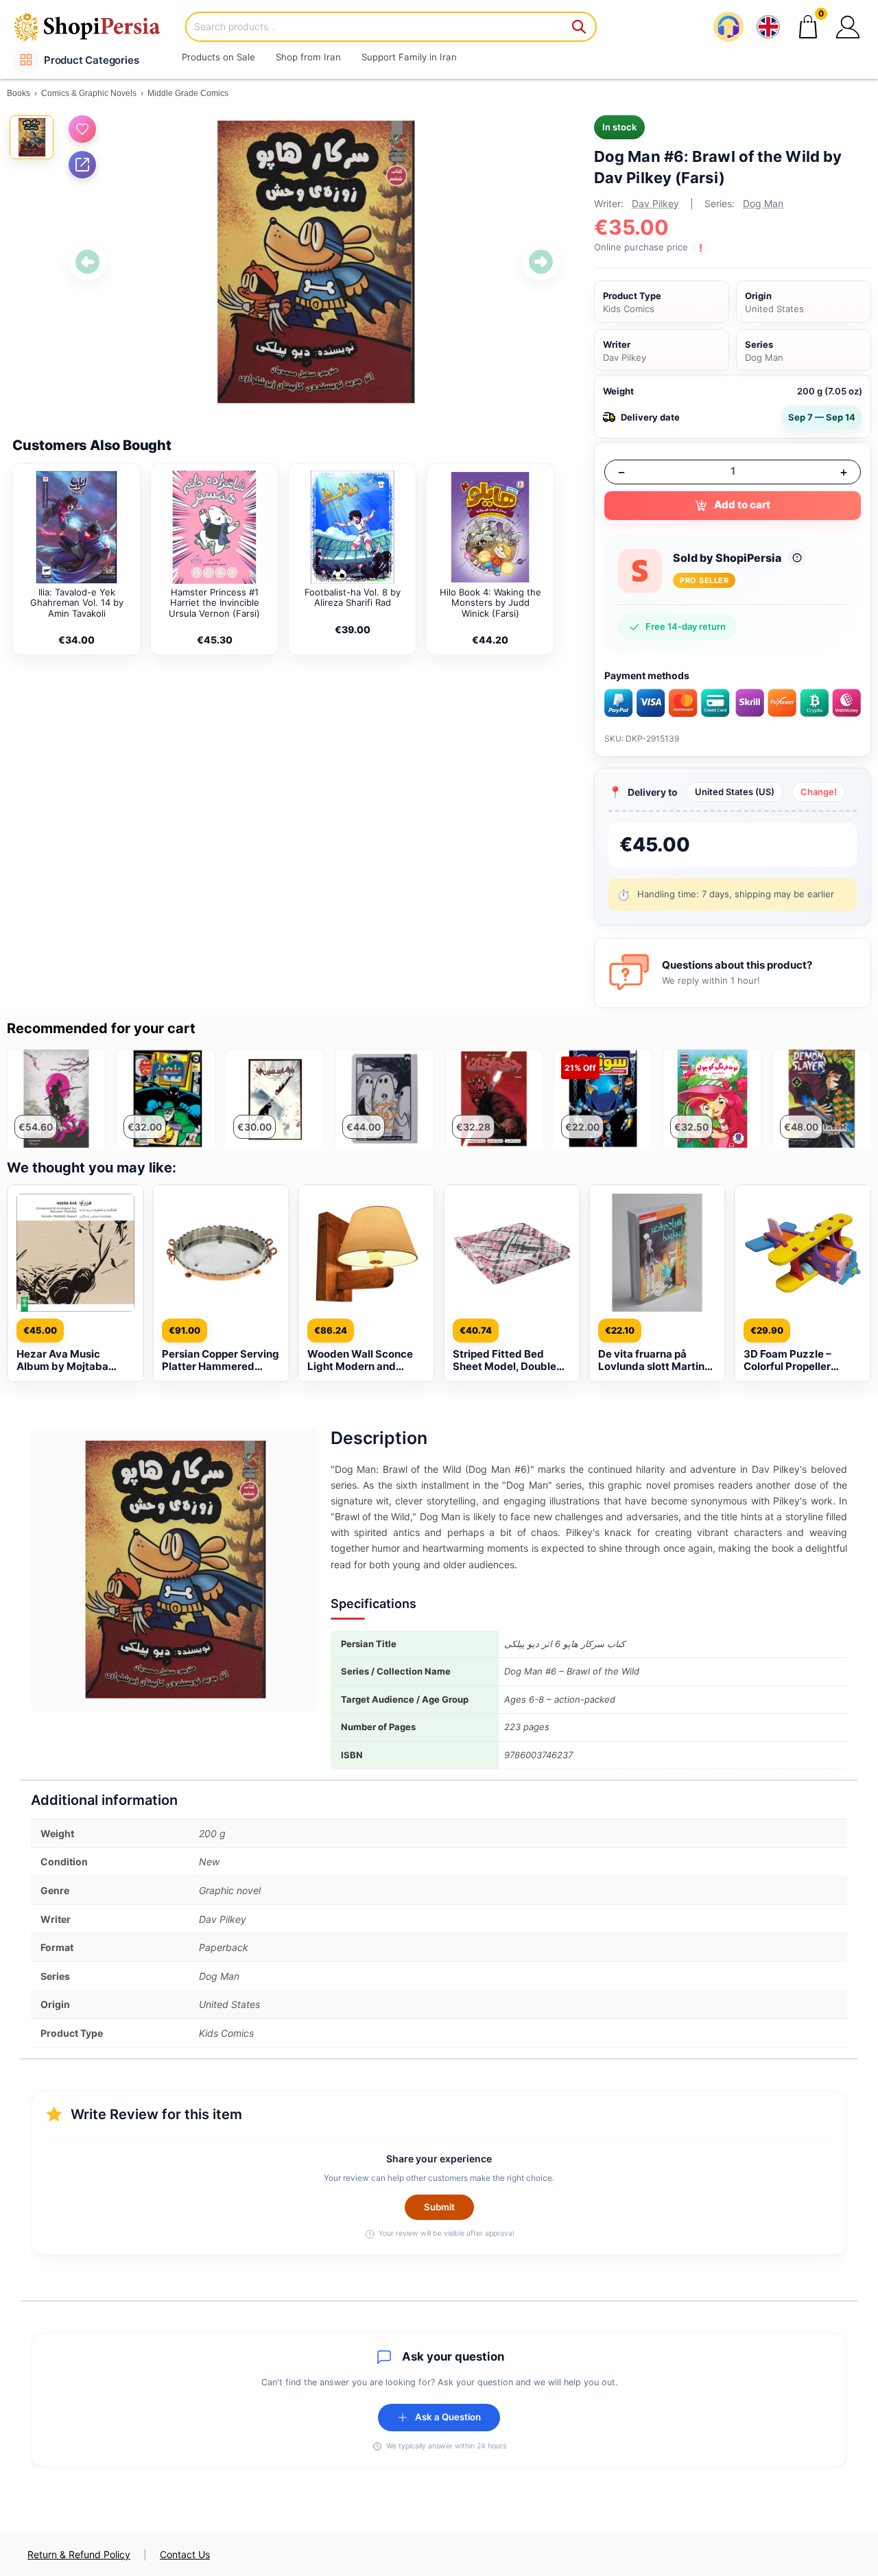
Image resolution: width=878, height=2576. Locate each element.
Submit (439, 2207)
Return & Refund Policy (79, 2554)
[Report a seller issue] (797, 558)
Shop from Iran (308, 57)
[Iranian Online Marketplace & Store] (96, 26)
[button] (848, 27)
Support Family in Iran (409, 57)
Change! (819, 792)
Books (19, 93)
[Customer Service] (728, 27)
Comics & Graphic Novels (89, 93)
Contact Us (185, 2554)
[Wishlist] (82, 129)
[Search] (580, 27)
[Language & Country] (768, 27)
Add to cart (742, 505)
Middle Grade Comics (188, 93)
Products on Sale (218, 57)
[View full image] (314, 262)
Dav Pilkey (655, 203)
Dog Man (763, 203)
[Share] (82, 165)
